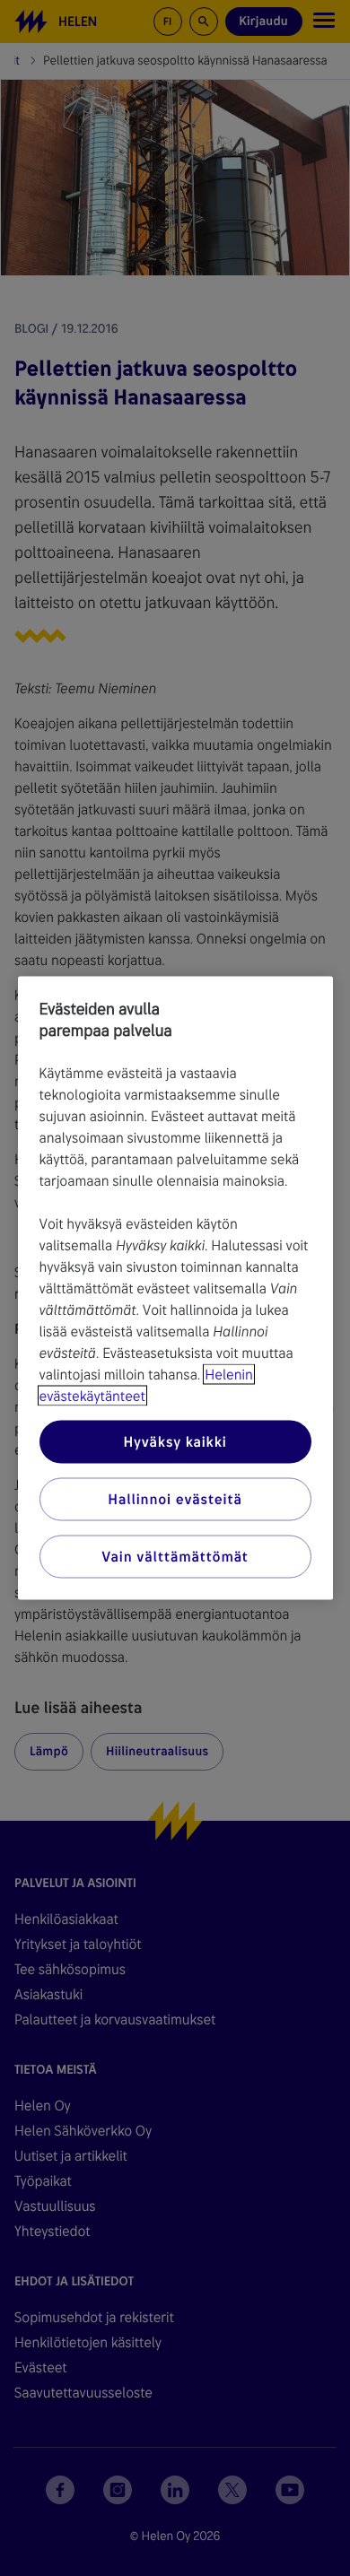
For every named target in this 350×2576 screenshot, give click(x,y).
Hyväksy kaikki (175, 1442)
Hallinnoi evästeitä (175, 1499)
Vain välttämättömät (175, 1557)
